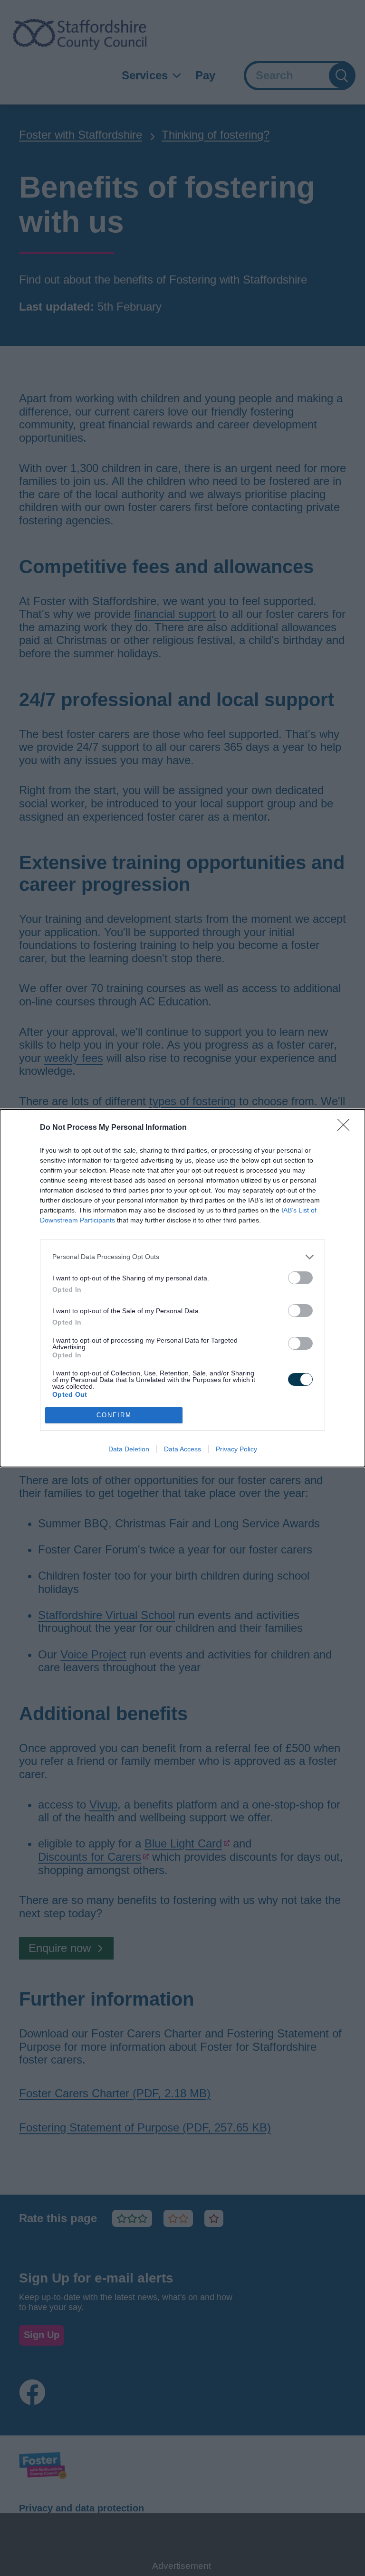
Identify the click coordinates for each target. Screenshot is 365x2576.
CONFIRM (114, 1415)
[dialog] (182, 1288)
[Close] (346, 1128)
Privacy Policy (236, 1449)
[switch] (300, 1278)
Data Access (182, 1449)
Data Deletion (129, 1449)
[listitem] (182, 1257)
